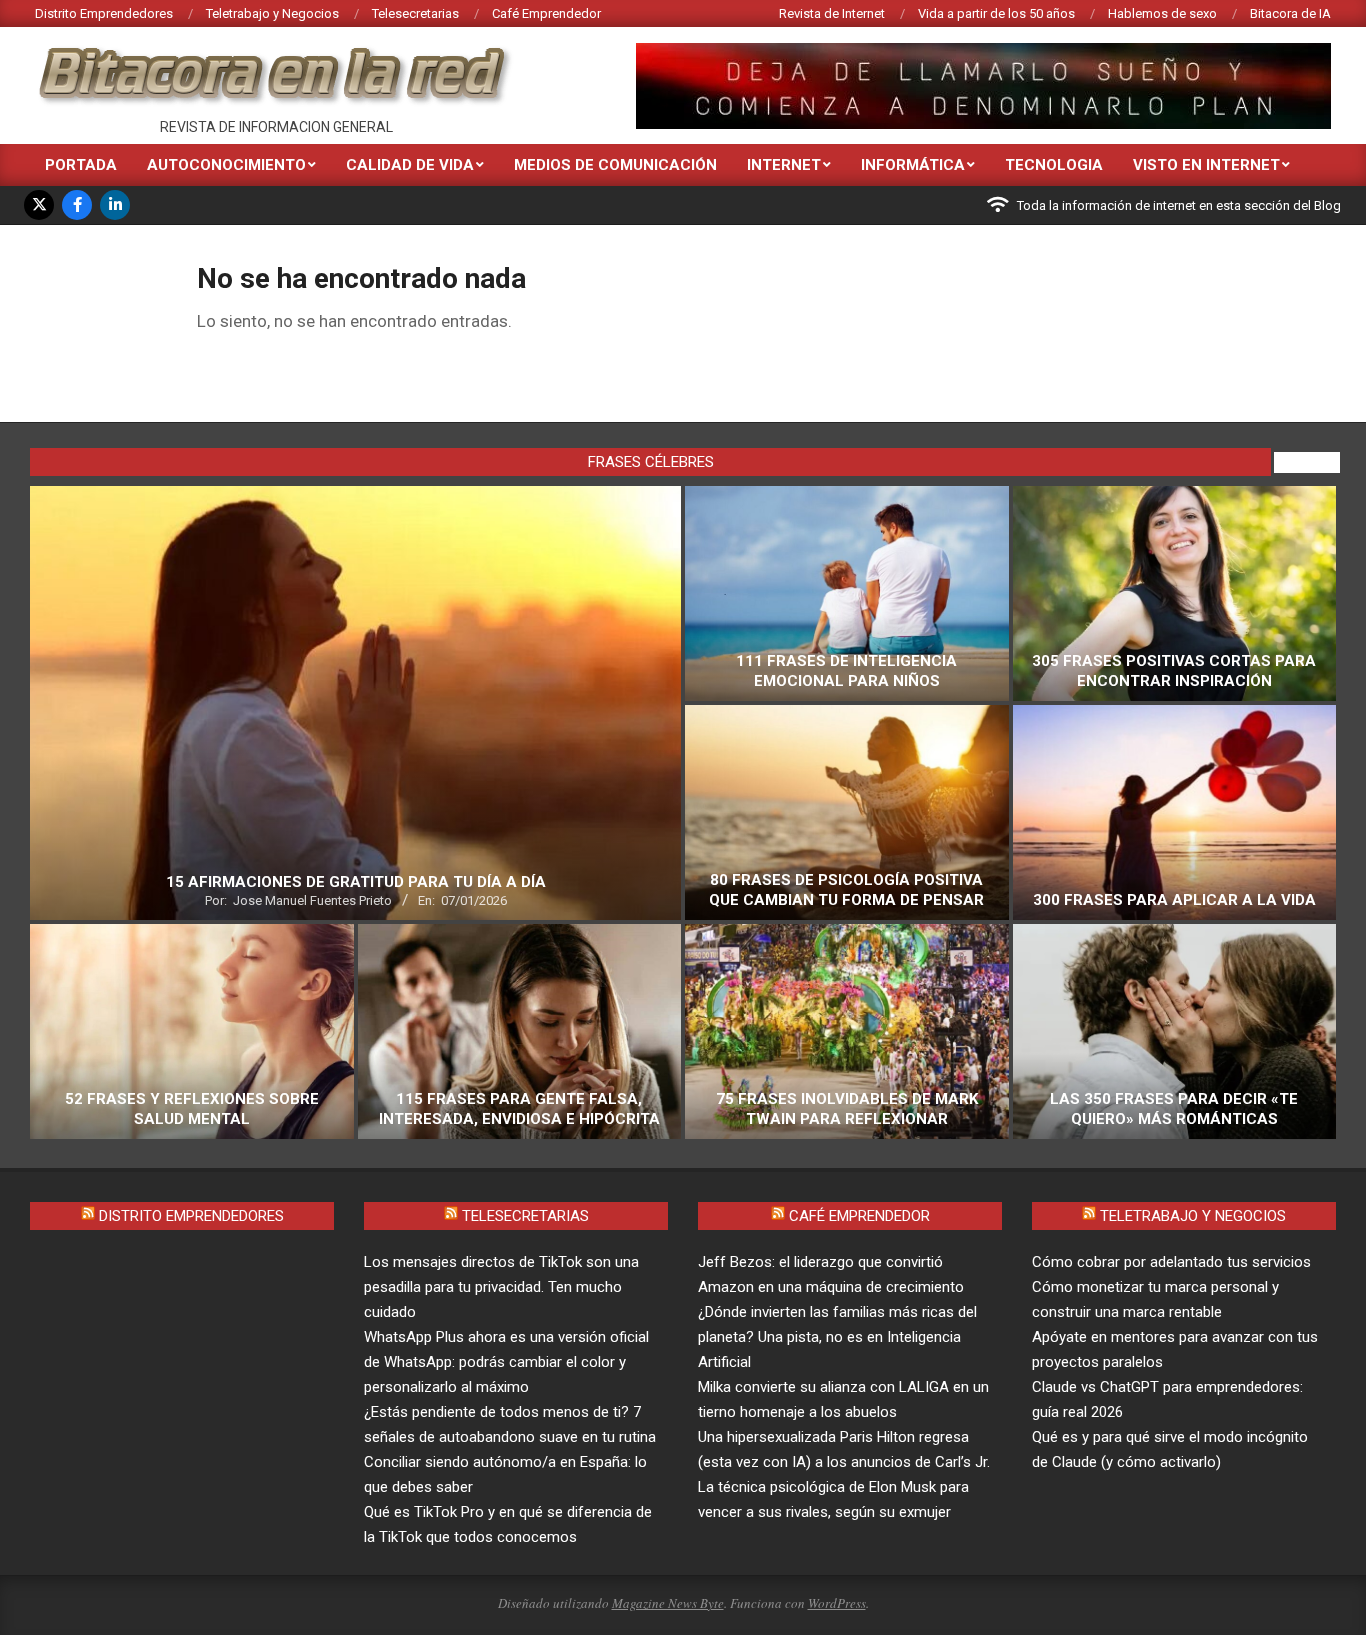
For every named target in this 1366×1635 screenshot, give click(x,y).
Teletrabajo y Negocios (1193, 1216)
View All (1307, 462)
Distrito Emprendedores (191, 1216)
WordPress (837, 1603)
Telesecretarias (525, 1216)
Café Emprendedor (859, 1216)
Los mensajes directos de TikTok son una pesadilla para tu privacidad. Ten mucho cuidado (501, 1287)
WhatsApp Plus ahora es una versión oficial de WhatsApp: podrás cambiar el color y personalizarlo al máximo (506, 1362)
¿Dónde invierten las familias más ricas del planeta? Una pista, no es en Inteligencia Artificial (837, 1337)
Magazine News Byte (668, 1603)
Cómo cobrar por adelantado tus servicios (1171, 1262)
